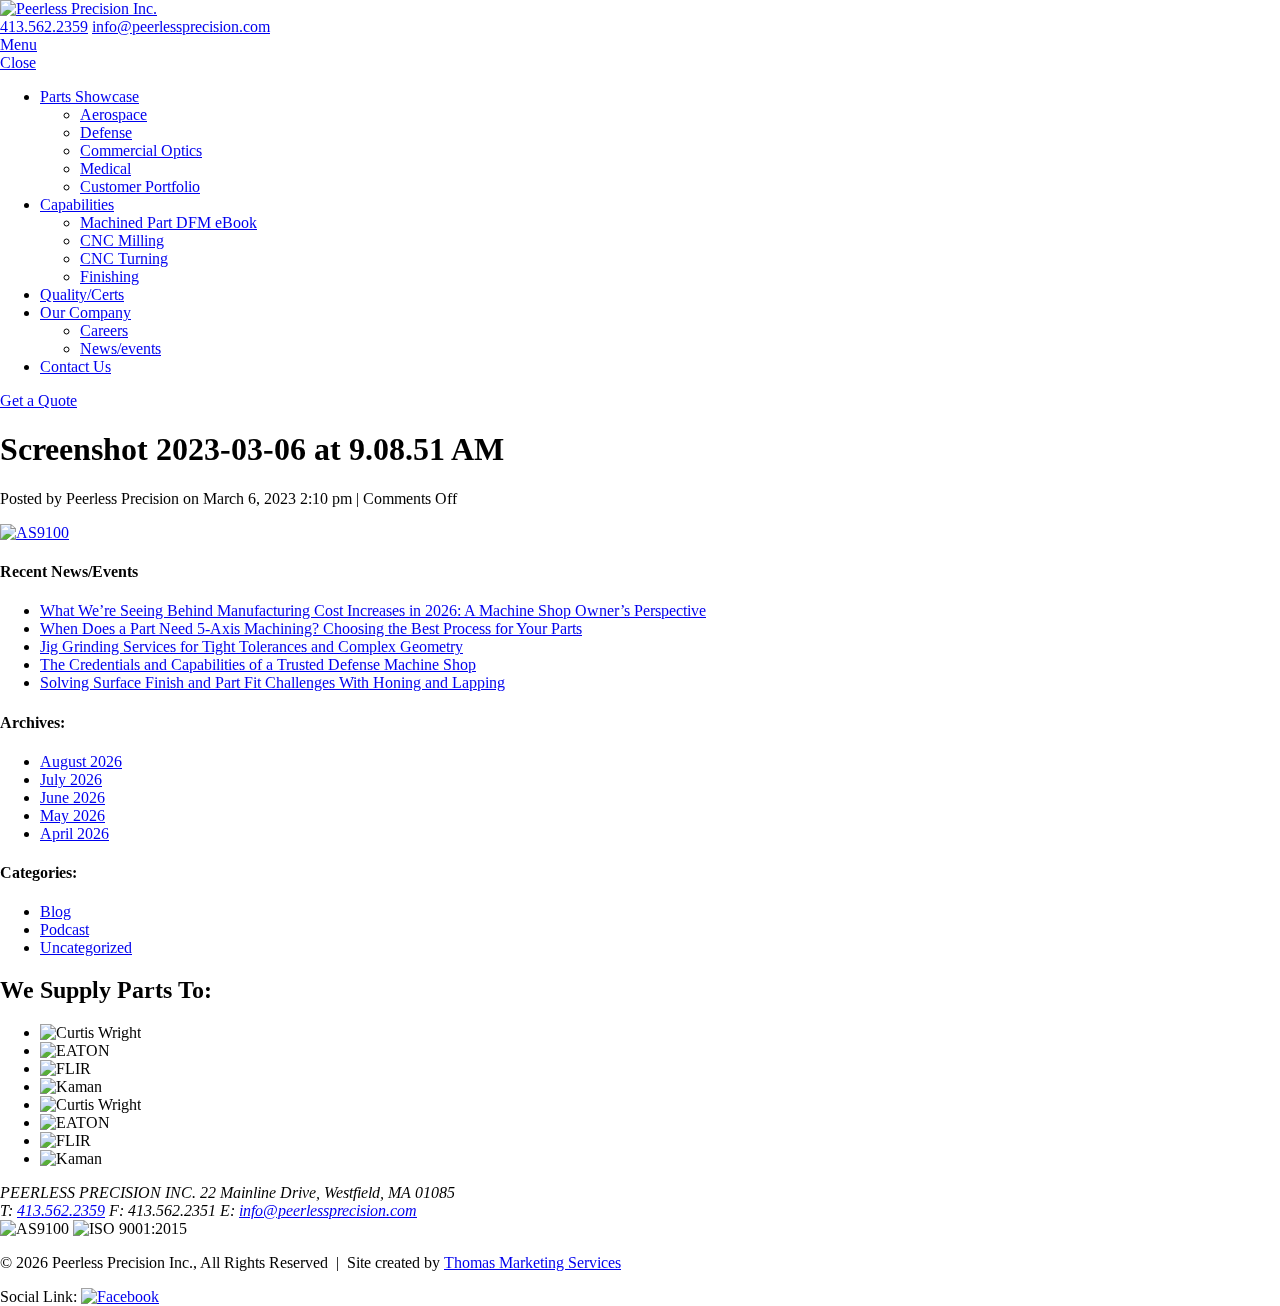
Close (18, 62)
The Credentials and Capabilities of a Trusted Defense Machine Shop (258, 664)
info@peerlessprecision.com (328, 1210)
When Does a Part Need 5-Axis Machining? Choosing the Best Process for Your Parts (311, 628)
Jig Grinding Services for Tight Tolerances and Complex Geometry (251, 646)
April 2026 (74, 833)
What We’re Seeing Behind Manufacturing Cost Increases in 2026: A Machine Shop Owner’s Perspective (373, 610)
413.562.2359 (44, 26)
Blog (55, 911)
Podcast (64, 929)
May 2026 (72, 815)
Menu (18, 44)
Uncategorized (86, 947)
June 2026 (72, 797)
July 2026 (71, 779)
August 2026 (81, 761)
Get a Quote (38, 400)
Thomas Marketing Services (532, 1262)
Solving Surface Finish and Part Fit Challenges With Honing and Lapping (272, 682)
